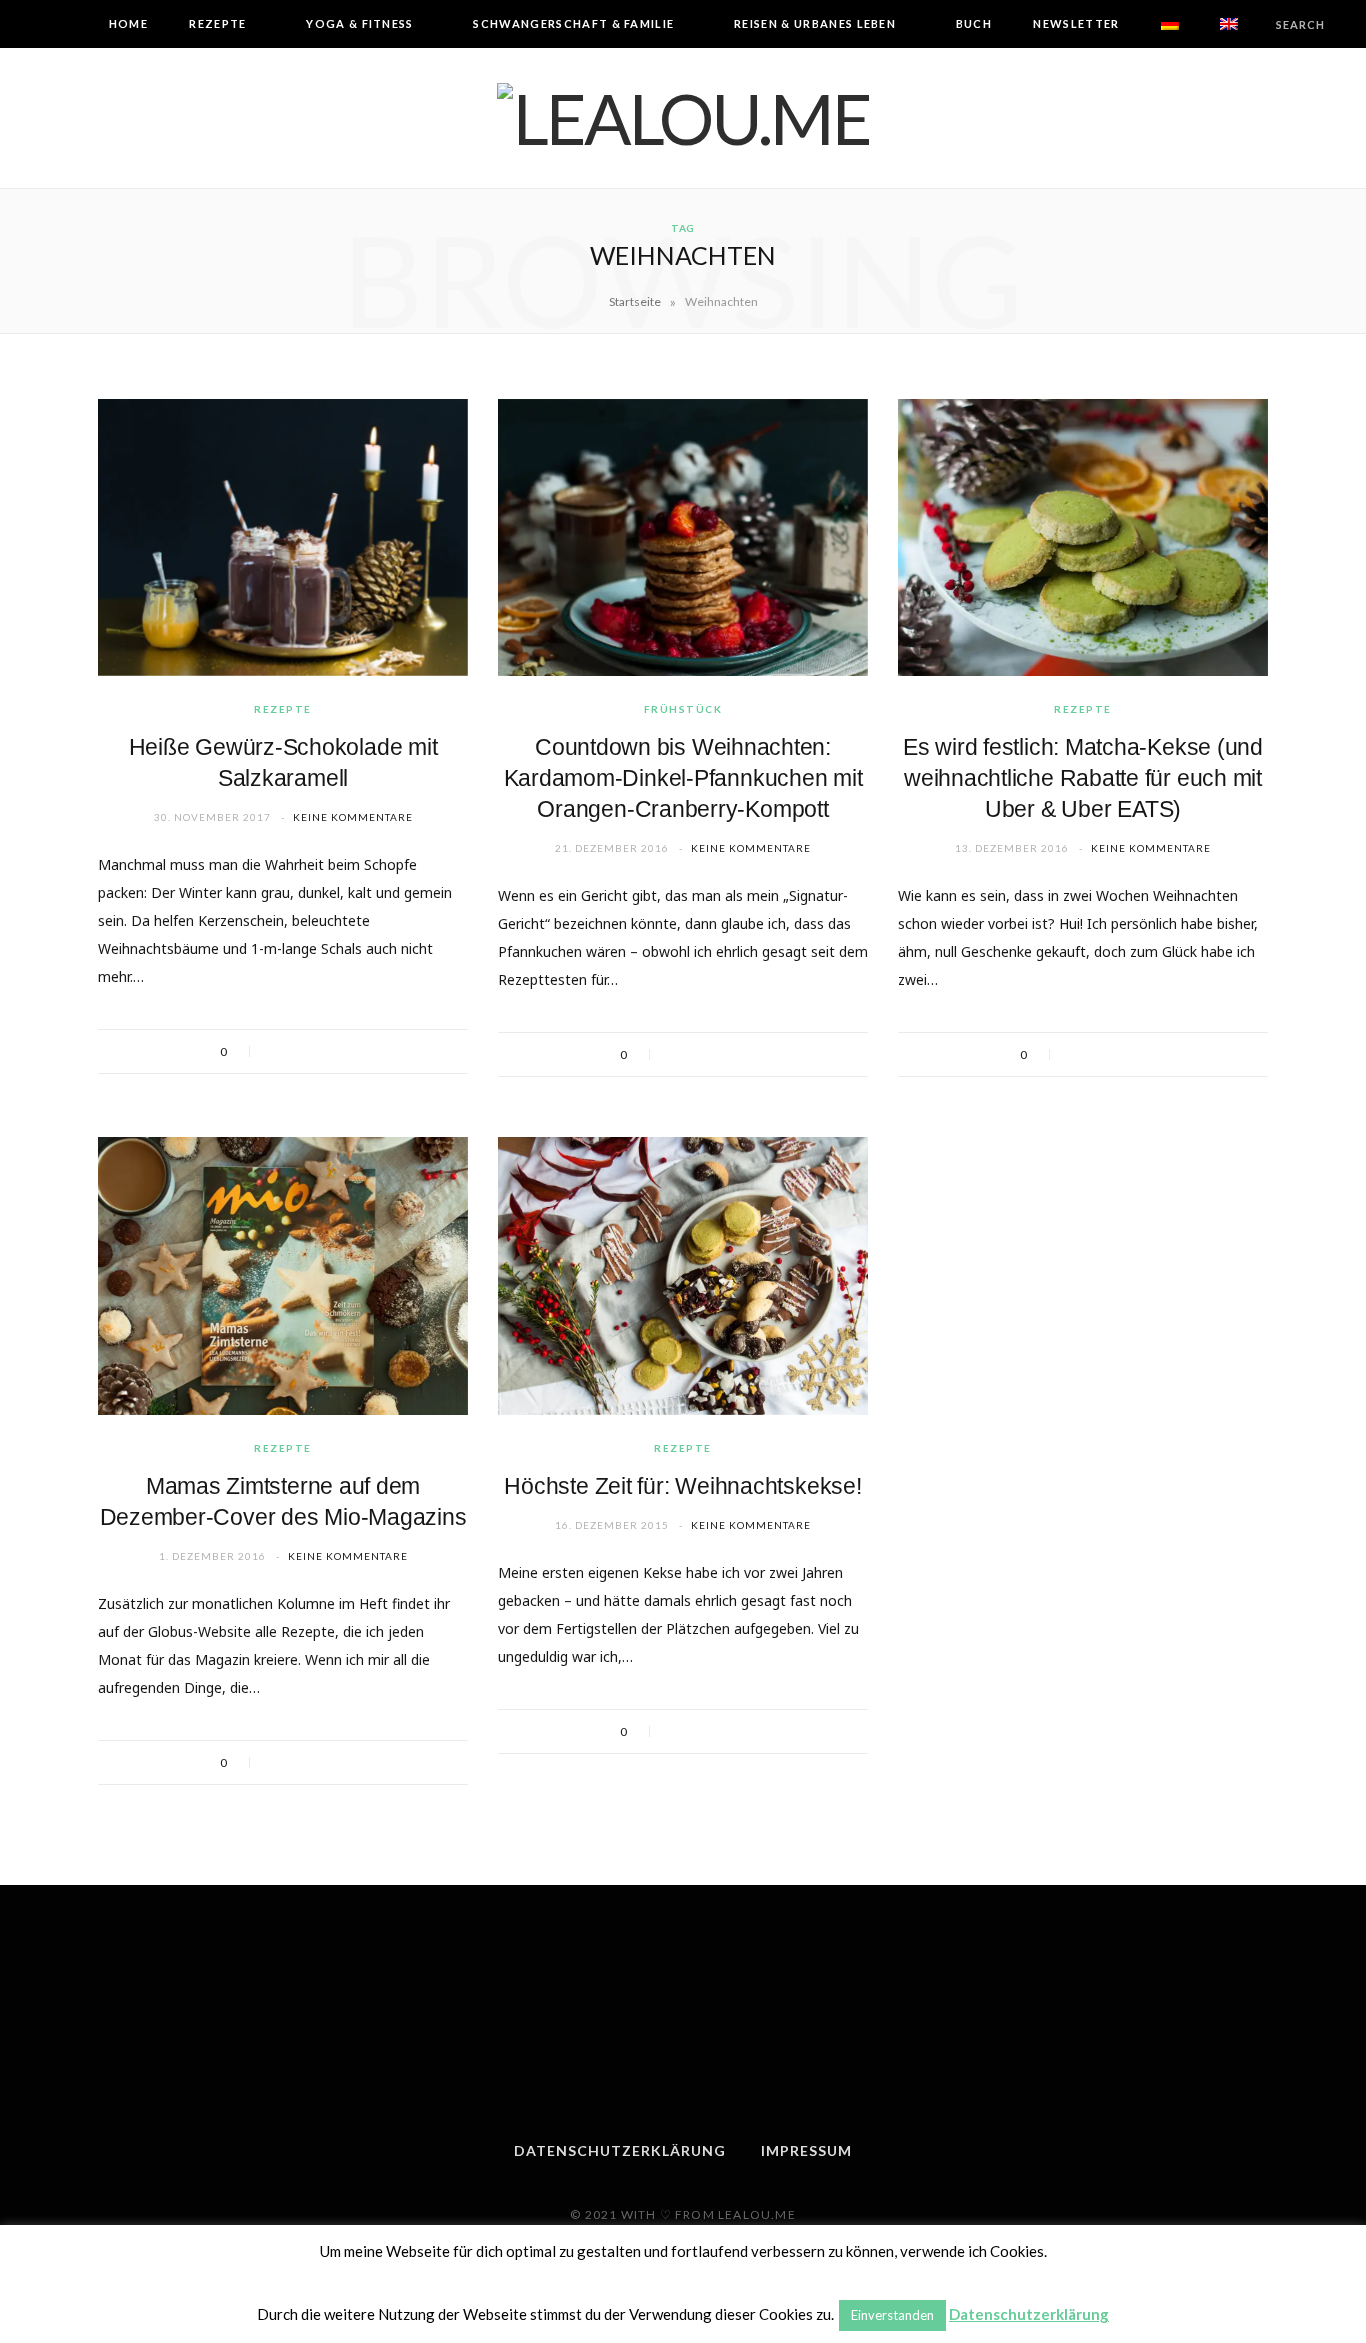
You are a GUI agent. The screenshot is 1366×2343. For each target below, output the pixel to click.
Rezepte (217, 23)
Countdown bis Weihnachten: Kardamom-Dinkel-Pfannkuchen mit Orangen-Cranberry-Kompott (683, 778)
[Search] (1259, 24)
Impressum (806, 2150)
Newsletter (1076, 23)
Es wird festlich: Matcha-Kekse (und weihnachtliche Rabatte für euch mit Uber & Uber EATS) (1083, 778)
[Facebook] (278, 1051)
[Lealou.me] (683, 118)
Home (128, 23)
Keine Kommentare (353, 817)
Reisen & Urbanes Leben (815, 23)
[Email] (356, 1051)
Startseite (635, 301)
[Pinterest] (330, 1051)
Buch (974, 23)
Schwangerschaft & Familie (573, 23)
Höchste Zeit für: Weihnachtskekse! (682, 1486)
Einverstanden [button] (892, 2315)
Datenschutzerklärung (620, 2150)
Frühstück (683, 709)
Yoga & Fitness (359, 23)
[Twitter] (304, 1051)
